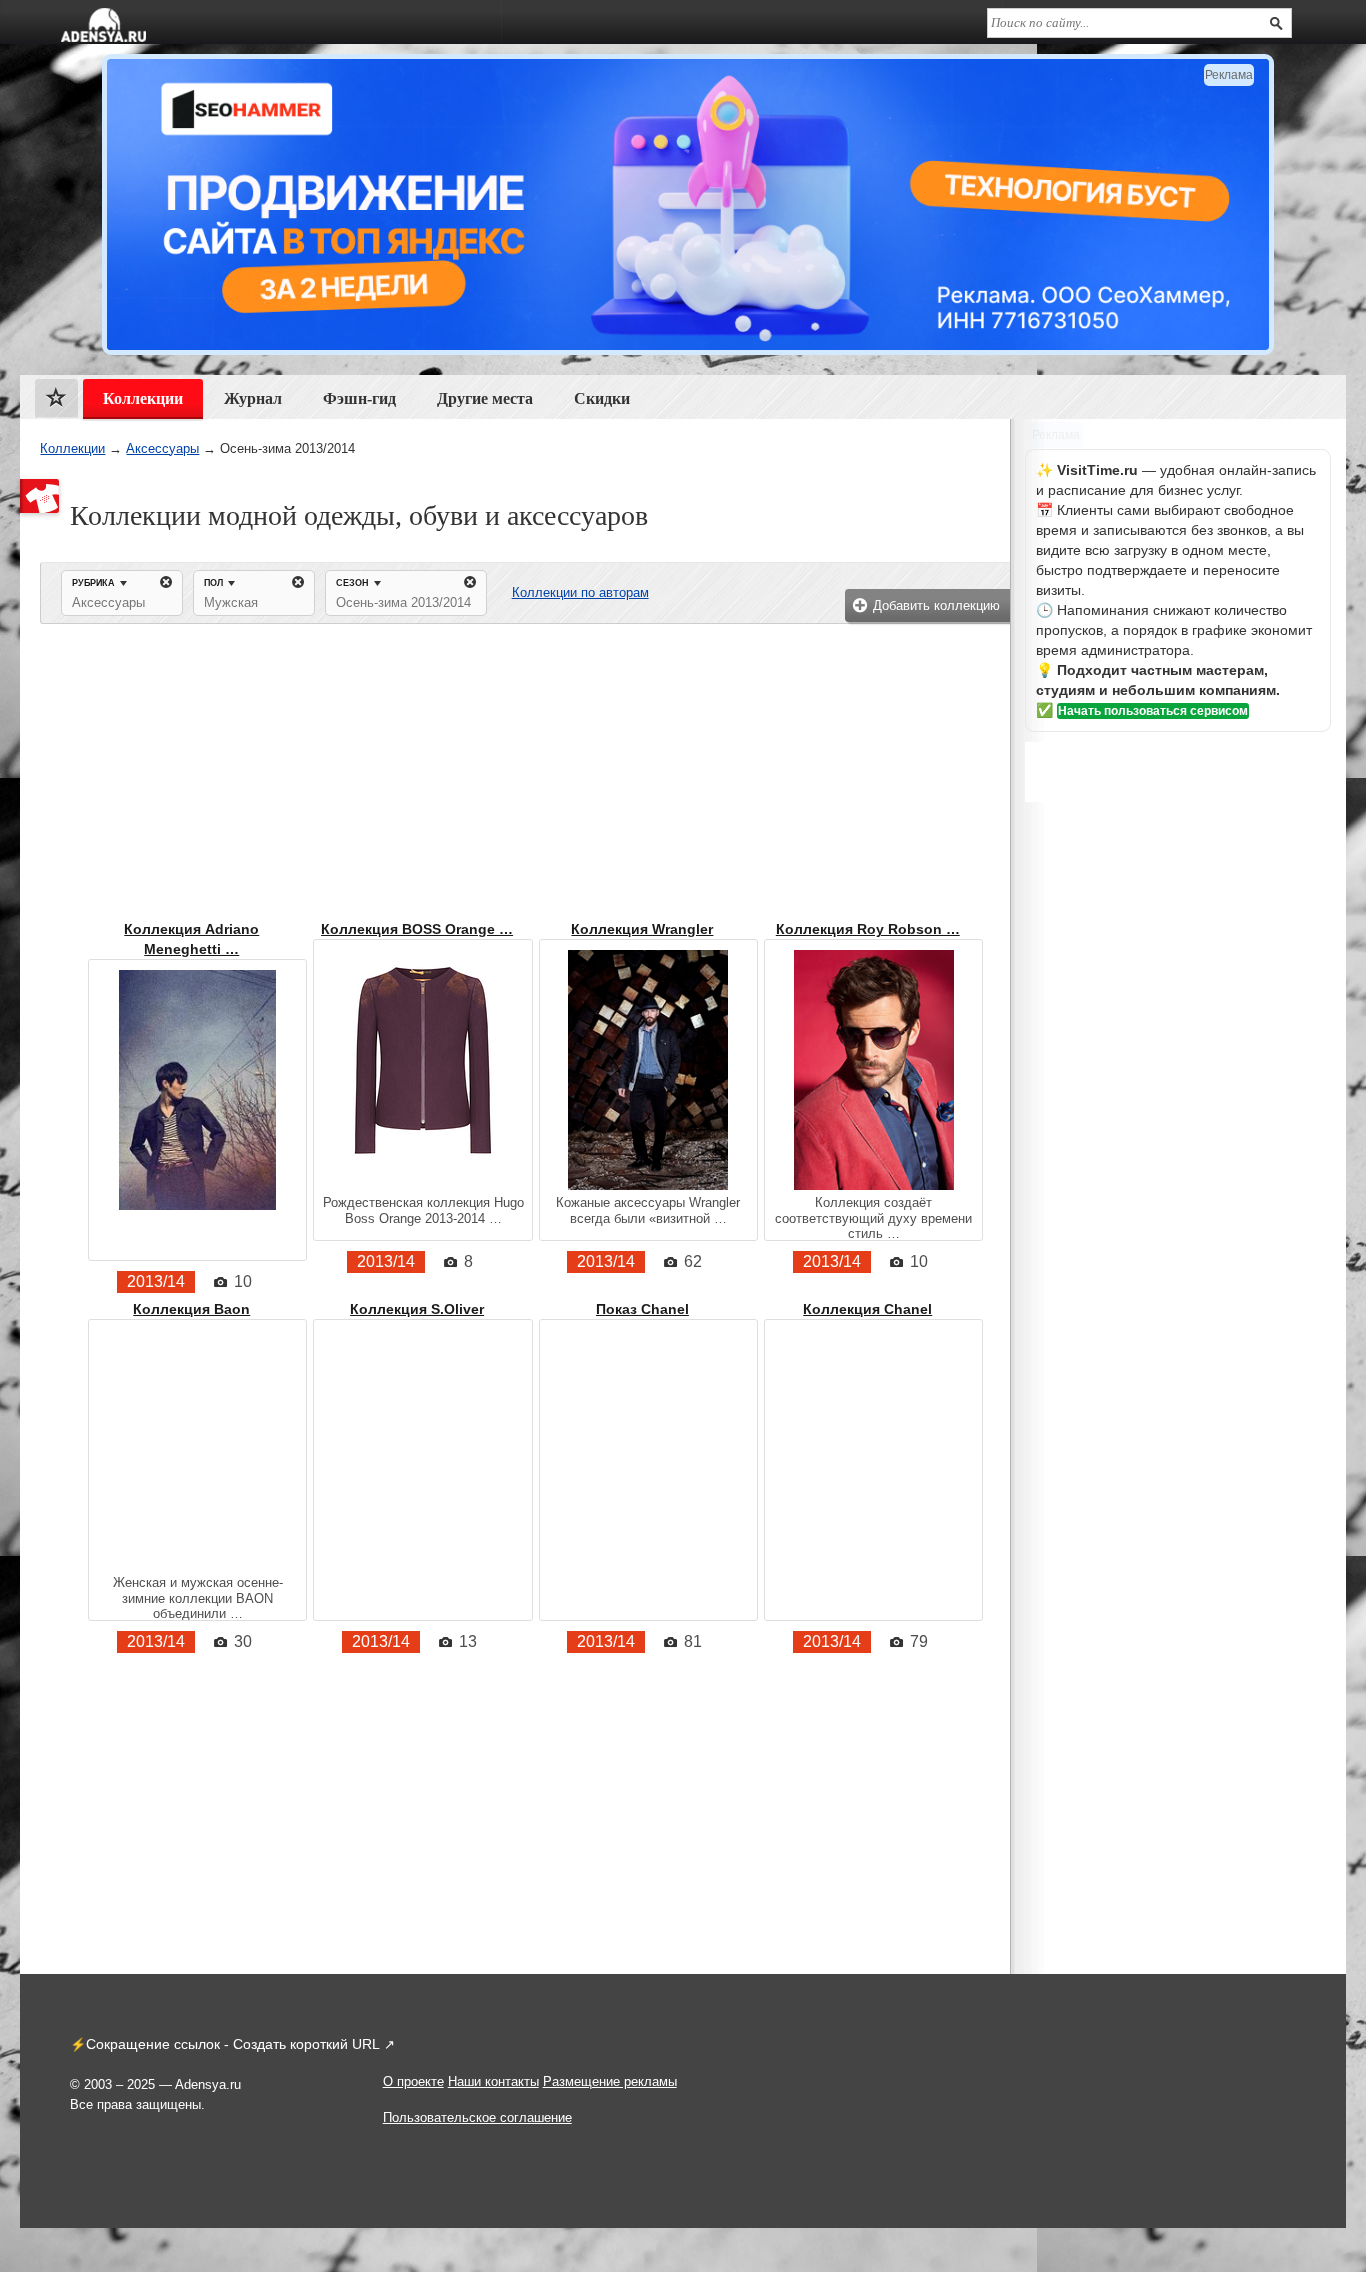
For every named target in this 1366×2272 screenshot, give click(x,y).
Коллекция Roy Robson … (868, 929)
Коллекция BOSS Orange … (417, 929)
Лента (56, 402)
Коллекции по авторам (580, 592)
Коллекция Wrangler (642, 929)
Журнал (253, 398)
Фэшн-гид (359, 398)
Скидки (602, 398)
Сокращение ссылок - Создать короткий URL (233, 2044)
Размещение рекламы (610, 2081)
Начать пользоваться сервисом (1153, 711)
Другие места (485, 398)
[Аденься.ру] (103, 25)
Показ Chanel (642, 1309)
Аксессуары (162, 448)
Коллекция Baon (191, 1309)
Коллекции (72, 448)
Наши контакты (493, 2081)
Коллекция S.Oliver (417, 1309)
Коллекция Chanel (867, 1309)
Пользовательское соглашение (477, 2117)
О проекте (413, 2081)
